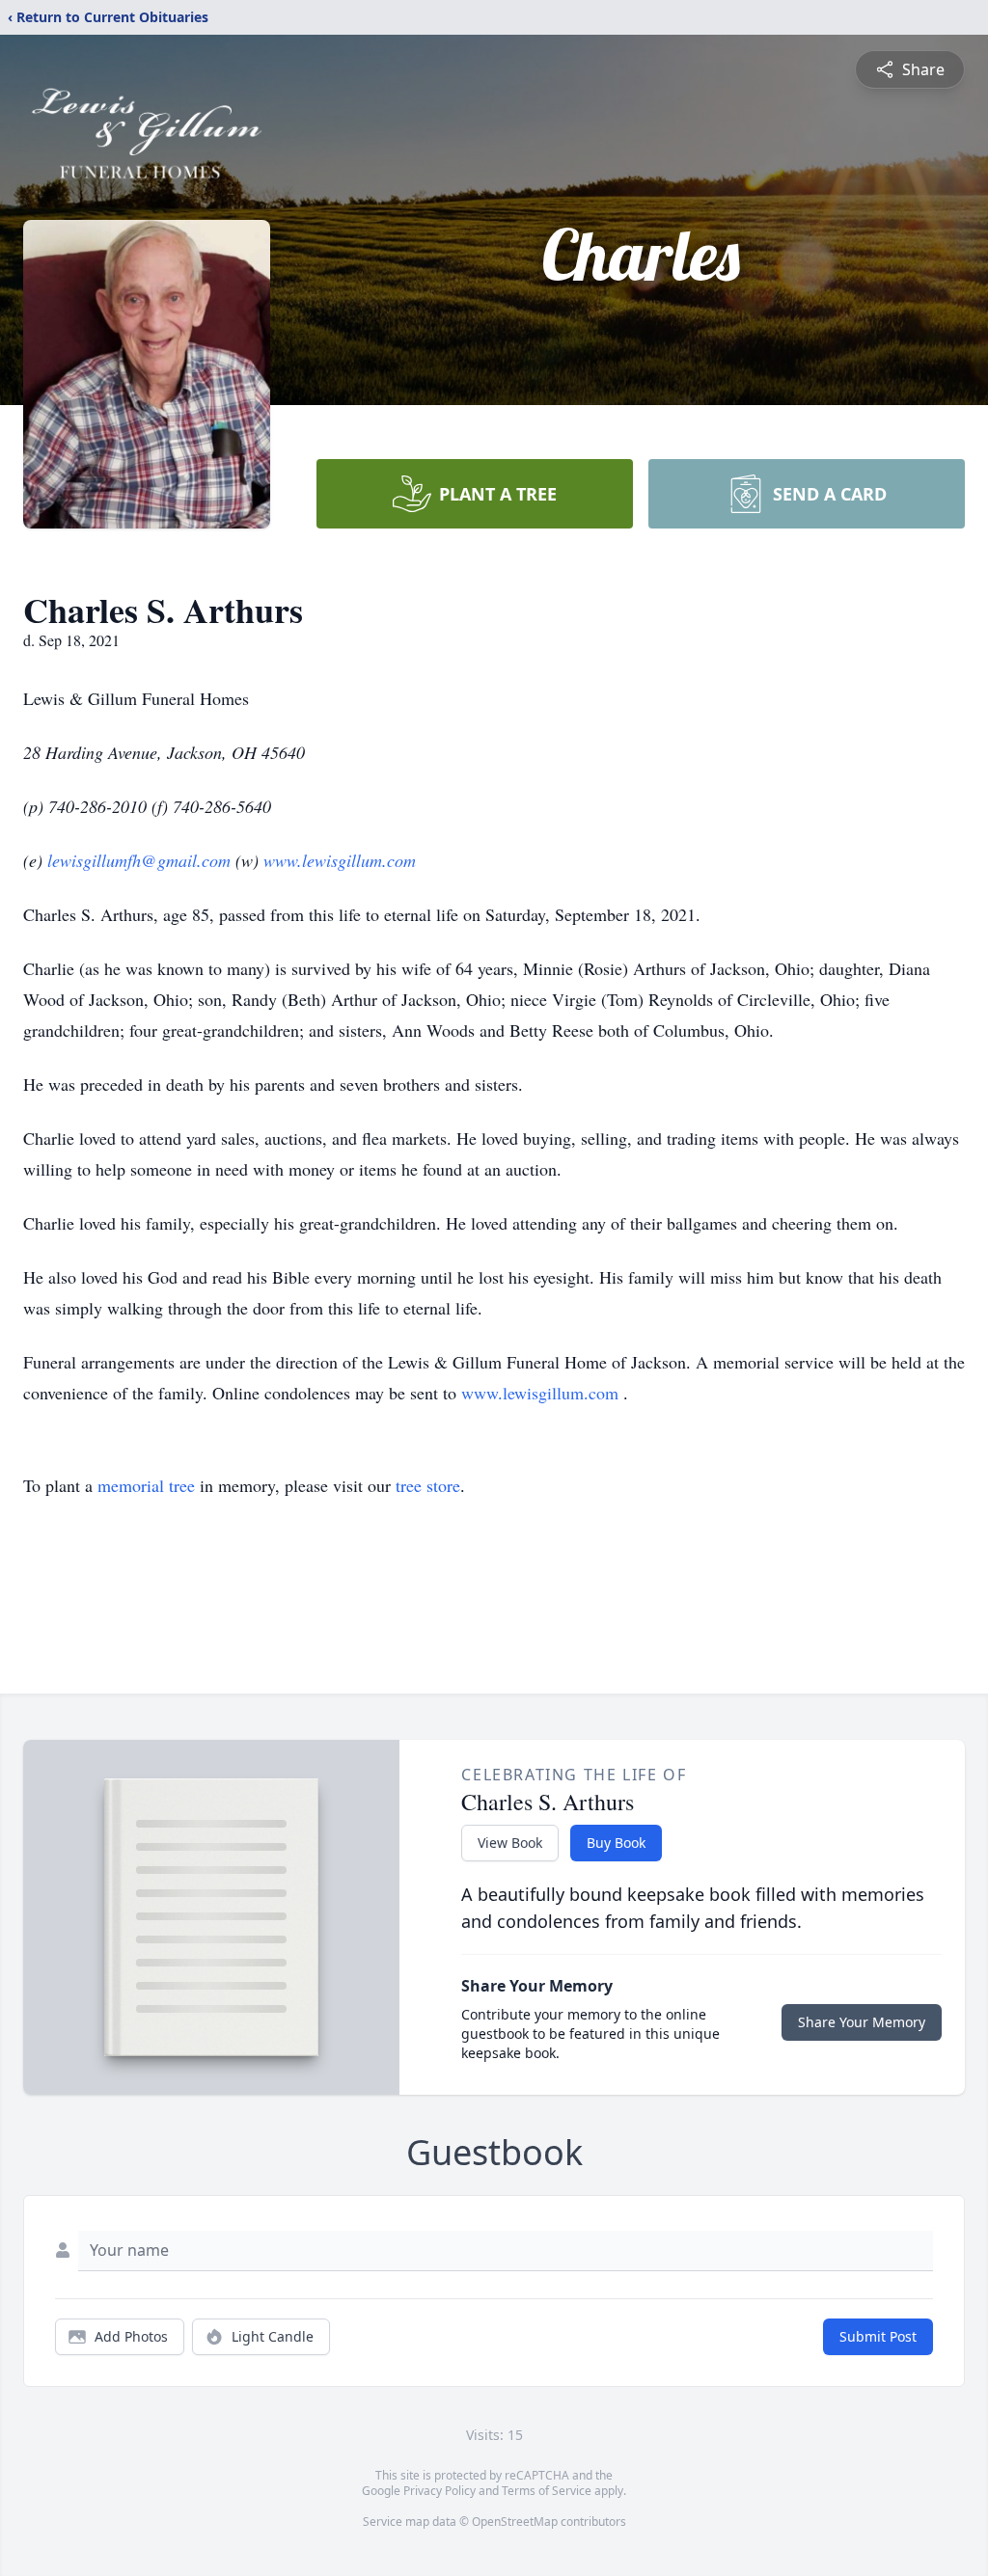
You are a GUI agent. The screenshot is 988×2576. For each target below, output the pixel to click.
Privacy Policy (439, 2491)
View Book (510, 1843)
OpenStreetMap (515, 2522)
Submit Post (878, 2336)
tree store (428, 1485)
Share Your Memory (862, 2022)
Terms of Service (547, 2491)
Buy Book (616, 1843)
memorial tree (146, 1485)
